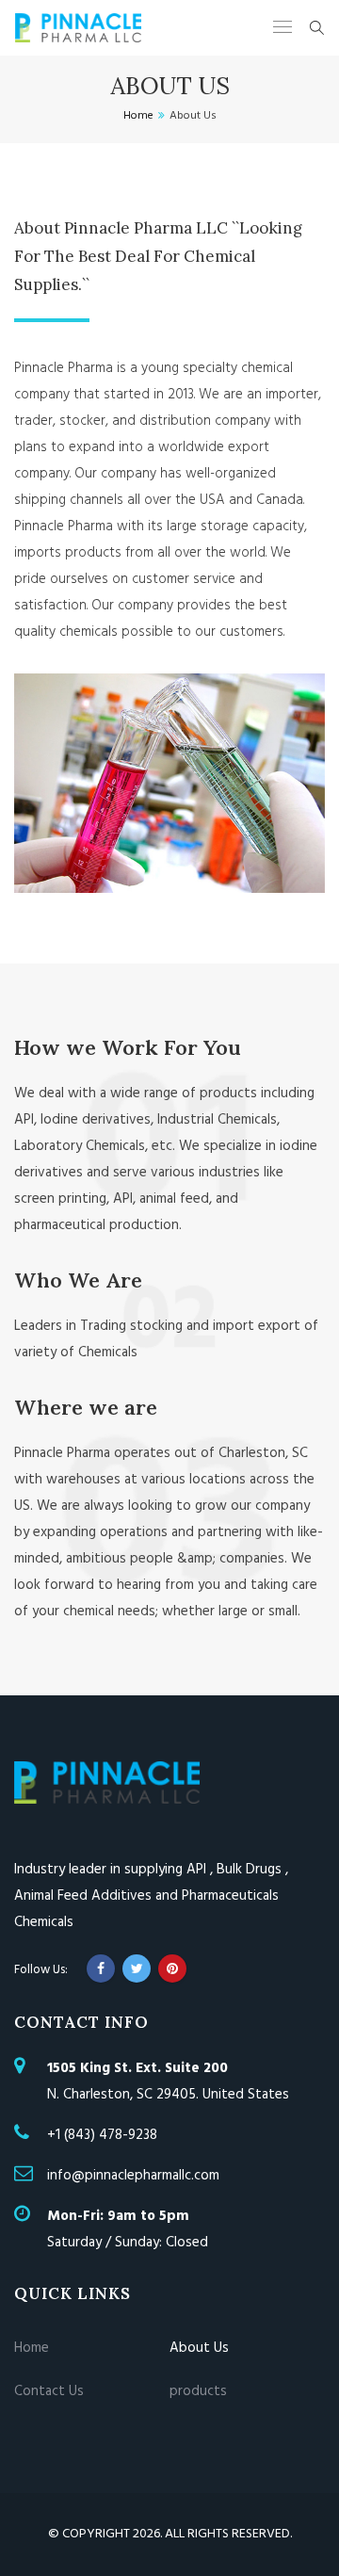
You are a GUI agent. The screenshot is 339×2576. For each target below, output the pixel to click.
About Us (199, 2348)
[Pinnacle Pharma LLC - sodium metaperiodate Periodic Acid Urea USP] (78, 28)
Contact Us (49, 2391)
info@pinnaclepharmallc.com (133, 2176)
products (198, 2391)
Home (32, 2348)
